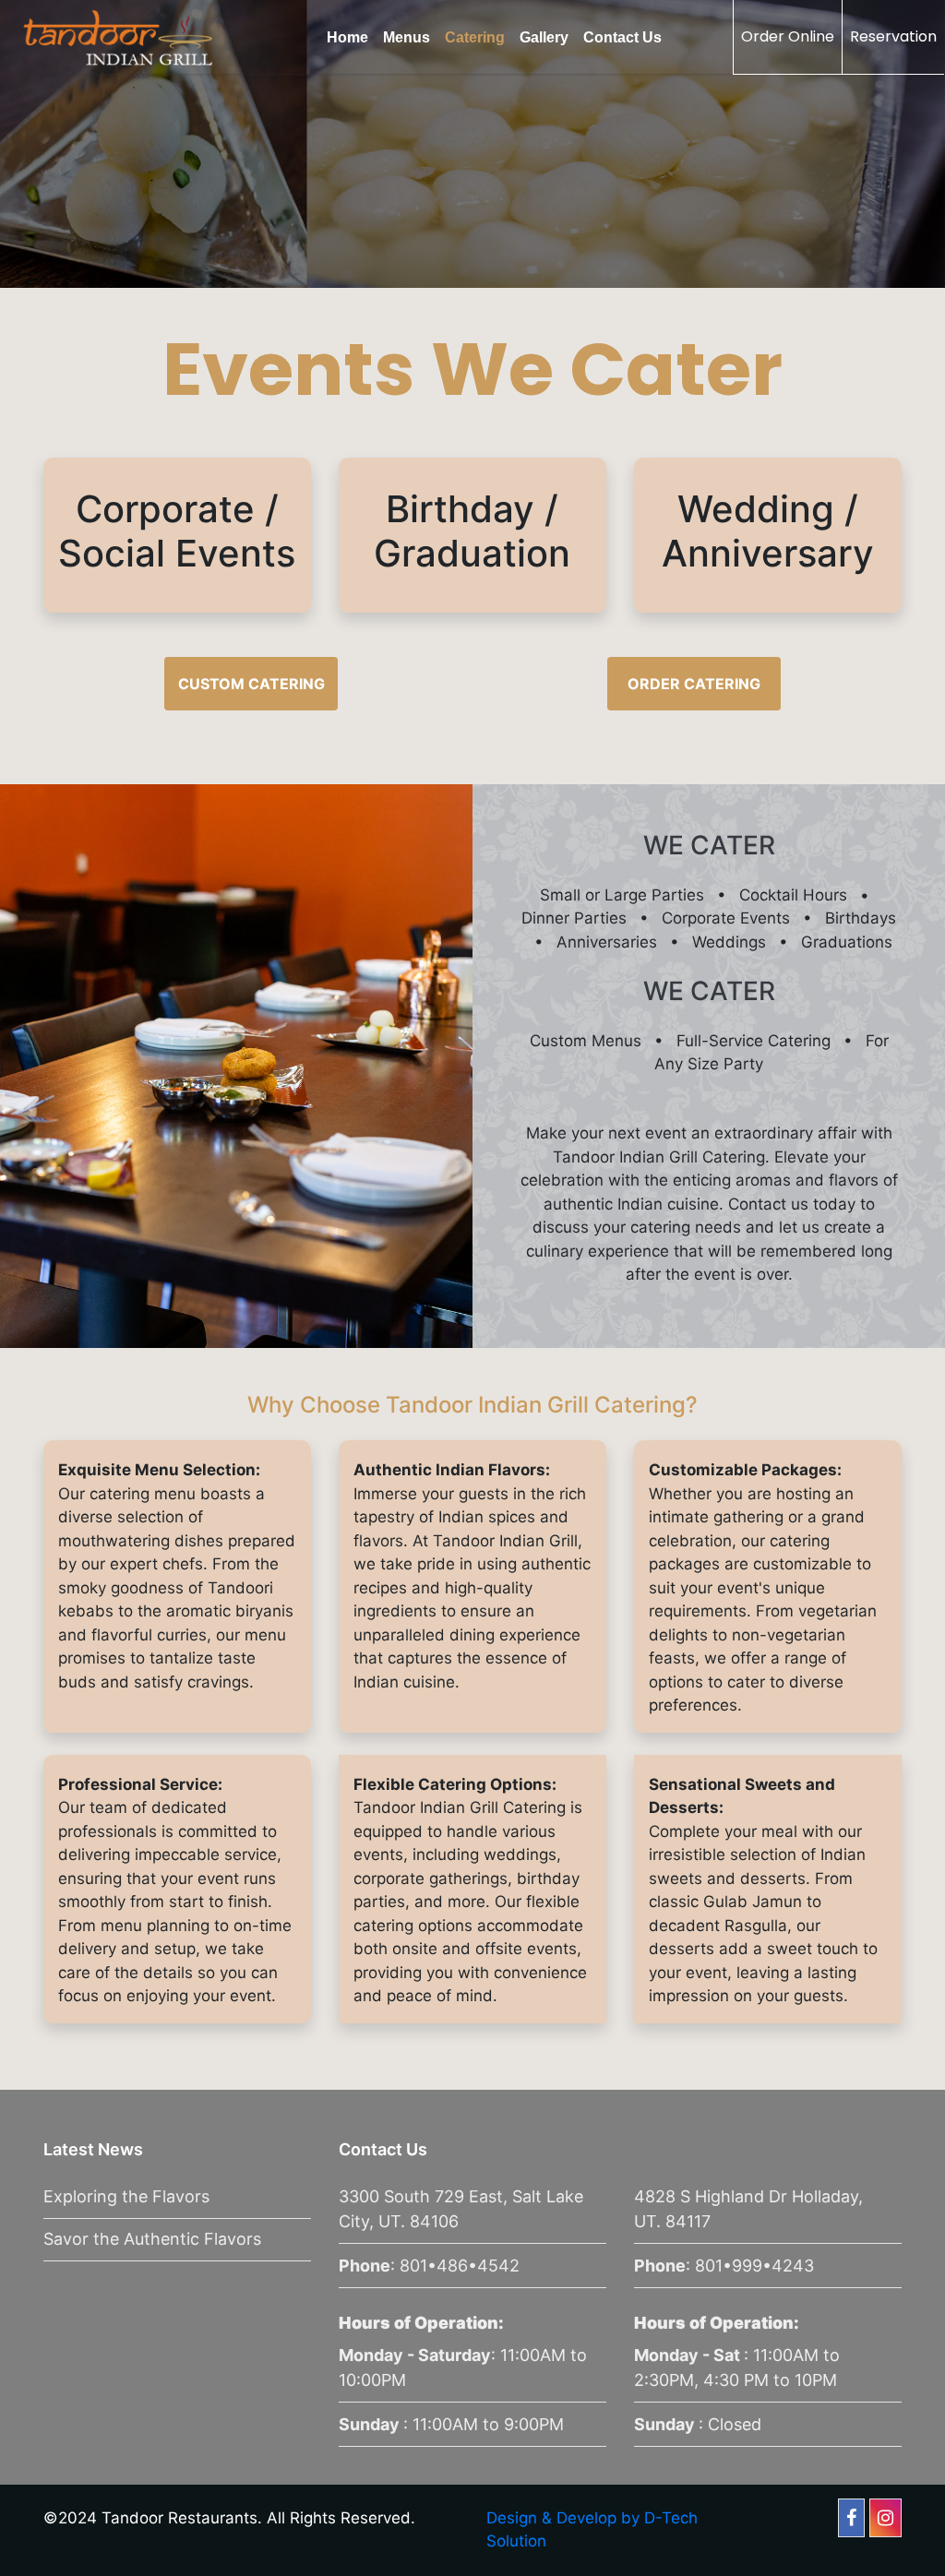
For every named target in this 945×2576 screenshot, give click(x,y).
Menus (407, 37)
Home (347, 37)
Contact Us (622, 37)
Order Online (788, 36)
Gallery (544, 37)
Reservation (893, 36)
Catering (475, 37)
